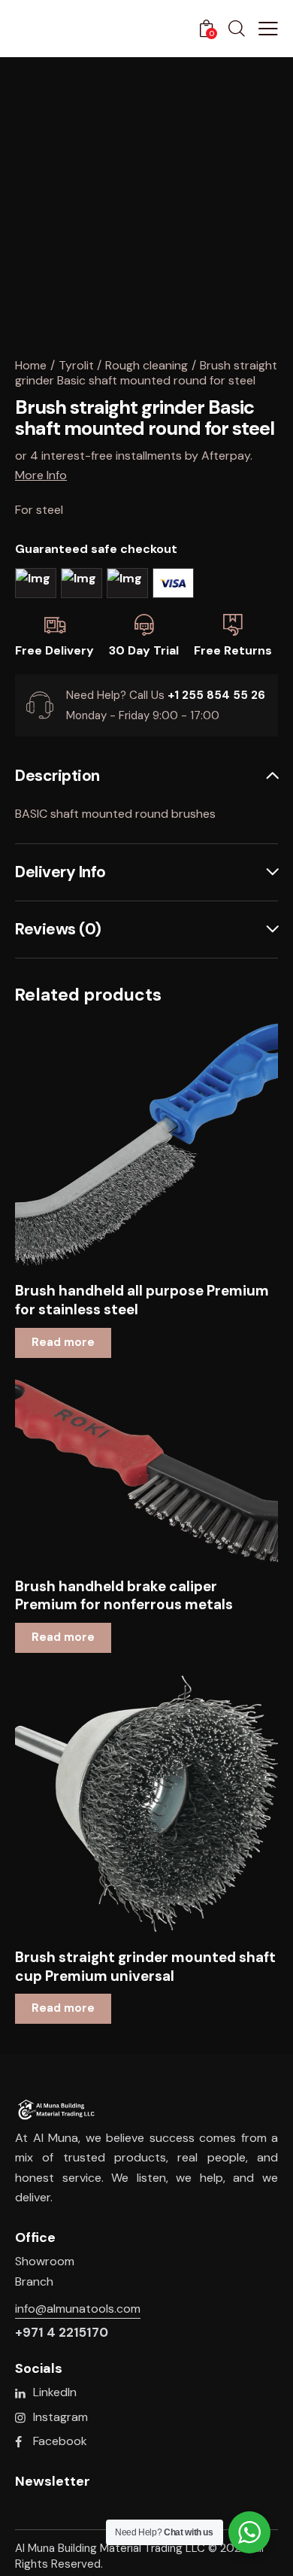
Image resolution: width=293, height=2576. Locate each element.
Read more (63, 1342)
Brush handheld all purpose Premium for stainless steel (142, 1300)
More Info (41, 475)
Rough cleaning (146, 365)
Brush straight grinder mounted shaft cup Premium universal (145, 1967)
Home (31, 365)
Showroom (45, 2261)
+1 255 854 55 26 (216, 695)
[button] (126, 1145)
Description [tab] (57, 776)
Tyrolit (76, 365)
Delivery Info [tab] (60, 872)
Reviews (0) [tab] (58, 929)
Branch (34, 2281)
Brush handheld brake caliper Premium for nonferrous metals (124, 1596)
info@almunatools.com (78, 2309)
